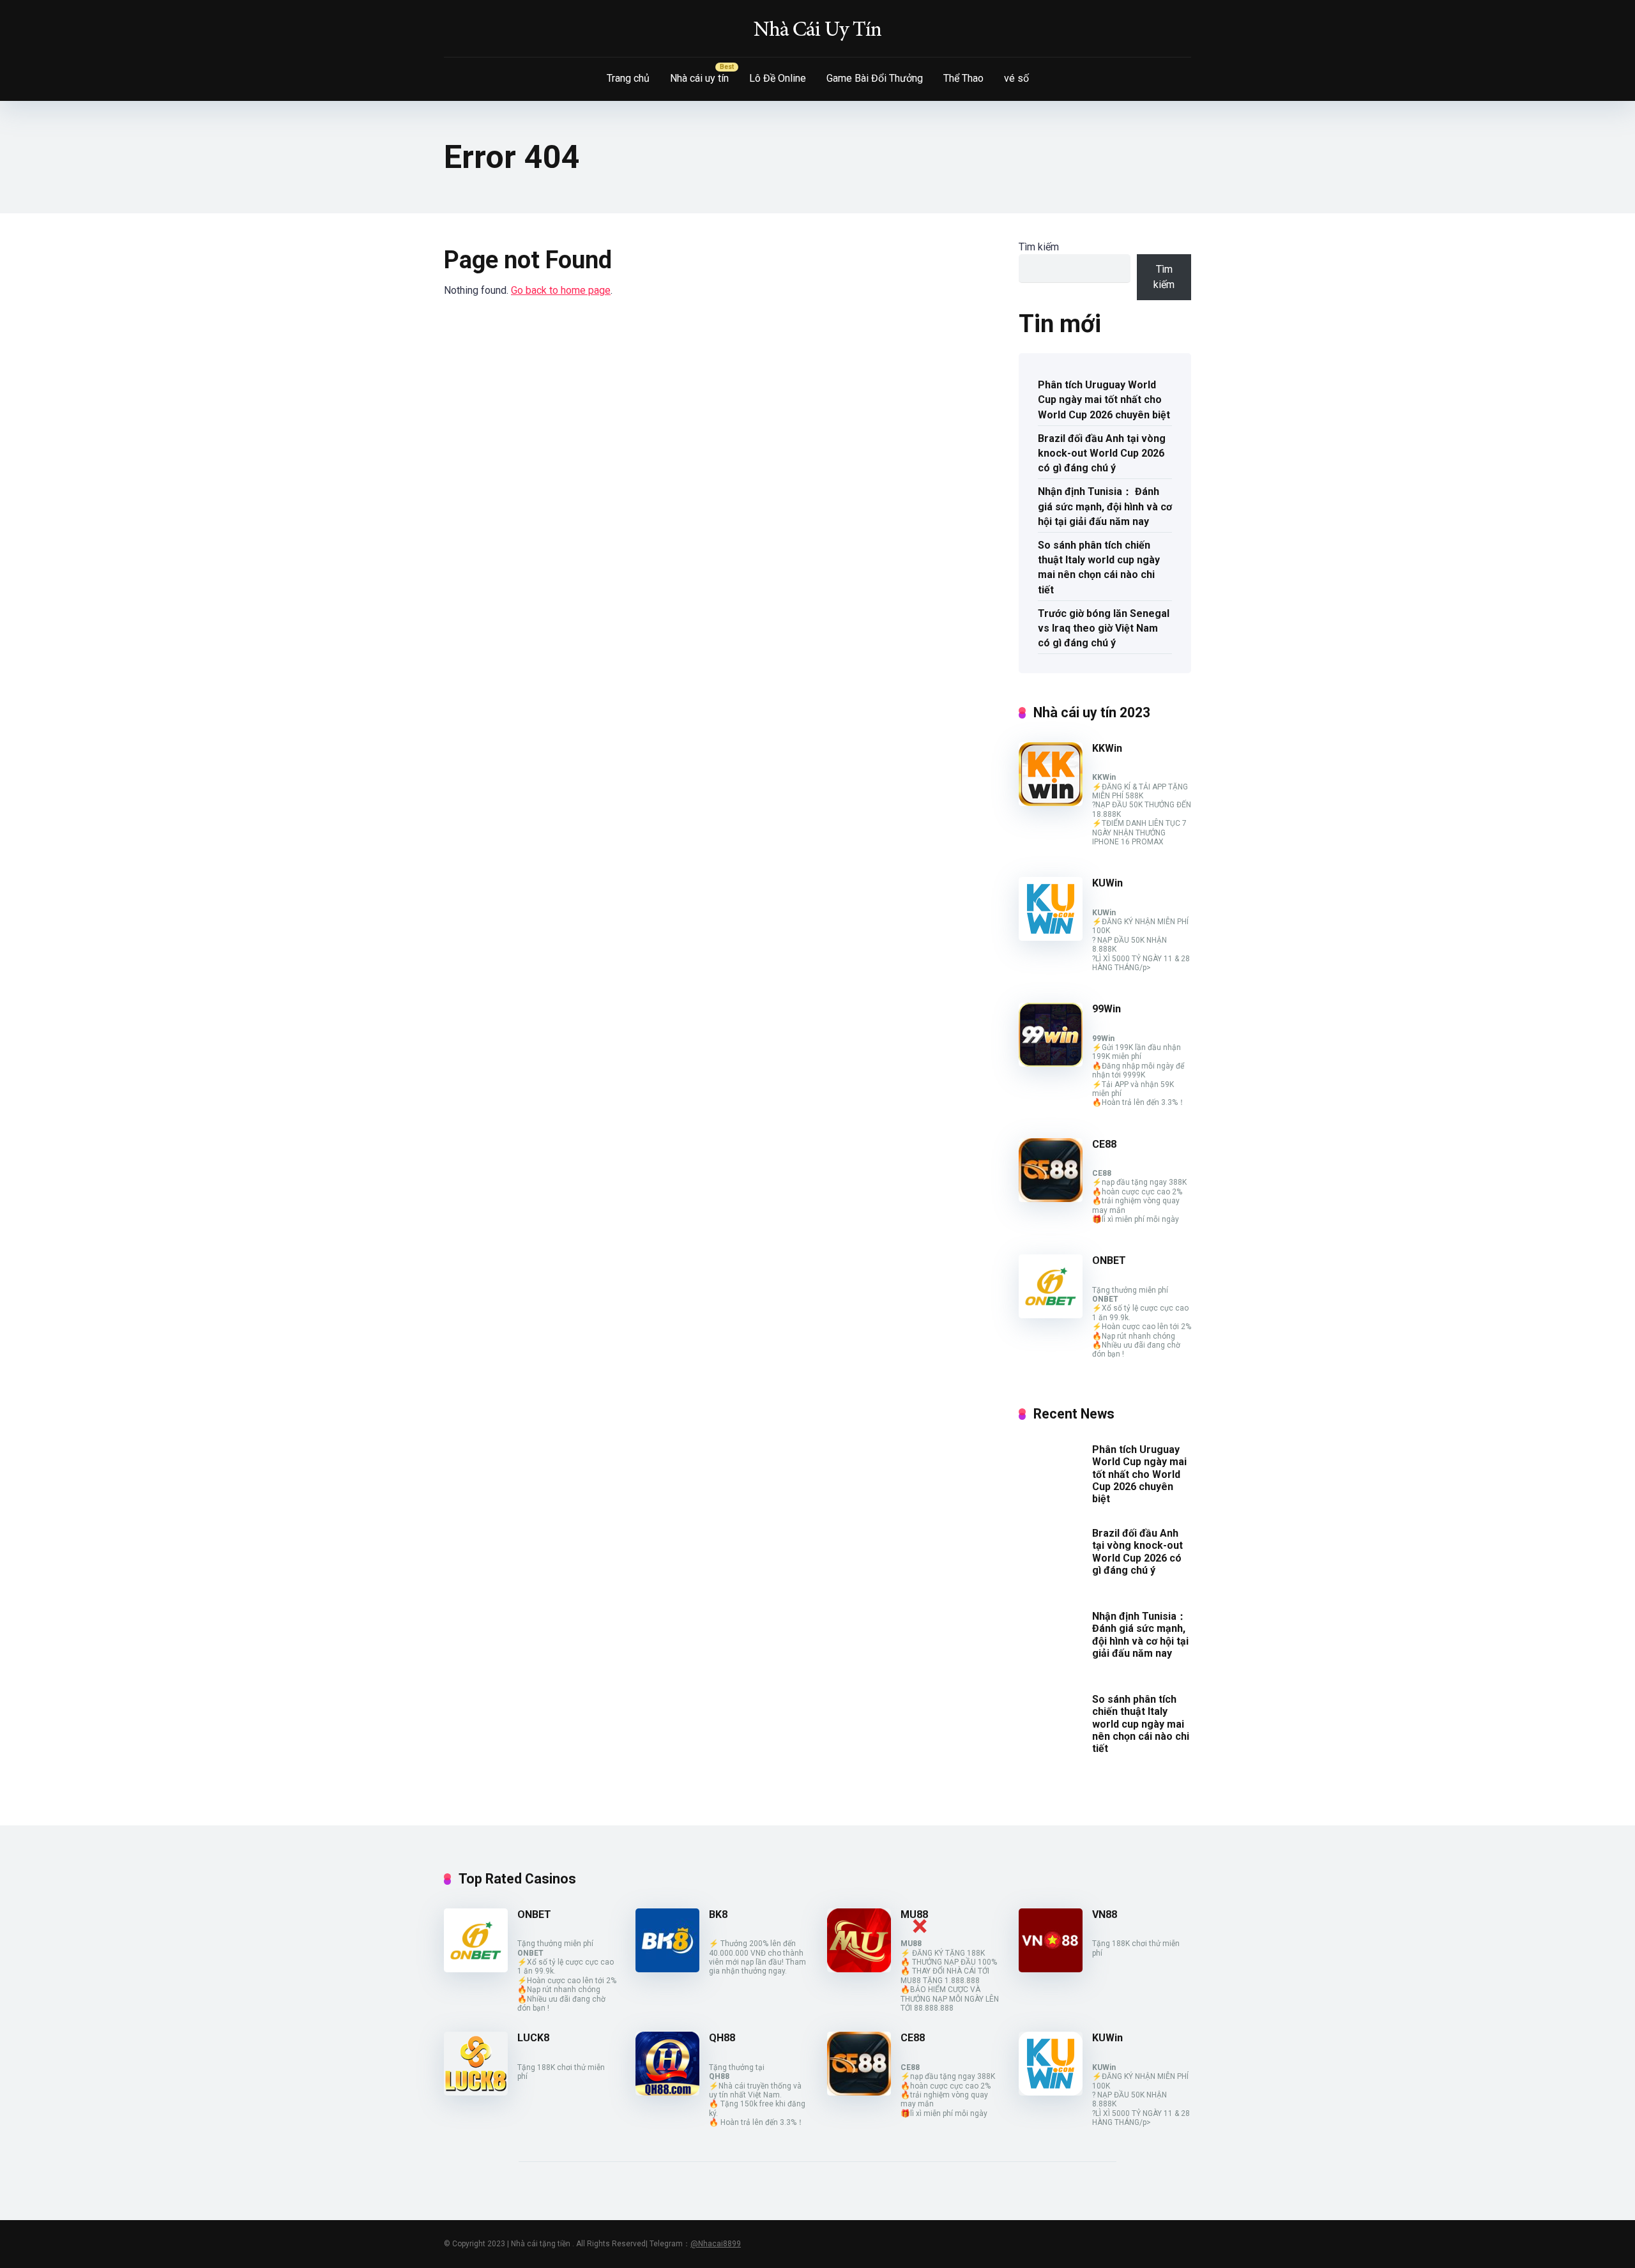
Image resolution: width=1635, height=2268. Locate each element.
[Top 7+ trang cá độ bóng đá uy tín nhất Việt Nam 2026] (817, 29)
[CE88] (1051, 1199)
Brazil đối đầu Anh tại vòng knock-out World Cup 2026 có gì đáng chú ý (1102, 453)
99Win (1106, 1009)
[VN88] (1051, 1969)
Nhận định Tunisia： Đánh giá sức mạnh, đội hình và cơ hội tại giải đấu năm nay (1105, 506)
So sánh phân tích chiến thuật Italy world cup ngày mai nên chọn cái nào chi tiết (1099, 567)
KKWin (1107, 748)
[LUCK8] (476, 2092)
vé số (1016, 78)
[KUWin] (1051, 937)
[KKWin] (1051, 803)
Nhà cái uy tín (699, 78)
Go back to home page (561, 290)
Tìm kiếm (1039, 247)
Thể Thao (963, 78)
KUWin (1107, 883)
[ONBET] (1051, 1315)
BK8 (718, 1914)
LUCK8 (533, 2038)
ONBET (1109, 1260)
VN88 (1105, 1914)
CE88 (1104, 1144)
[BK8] (667, 1969)
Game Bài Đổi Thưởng (875, 78)
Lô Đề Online (778, 78)
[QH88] (667, 2092)
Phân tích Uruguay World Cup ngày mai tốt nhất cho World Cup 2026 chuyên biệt (1104, 400)
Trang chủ (628, 78)
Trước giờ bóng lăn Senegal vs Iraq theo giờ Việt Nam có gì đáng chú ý (1104, 628)
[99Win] (1051, 1063)
